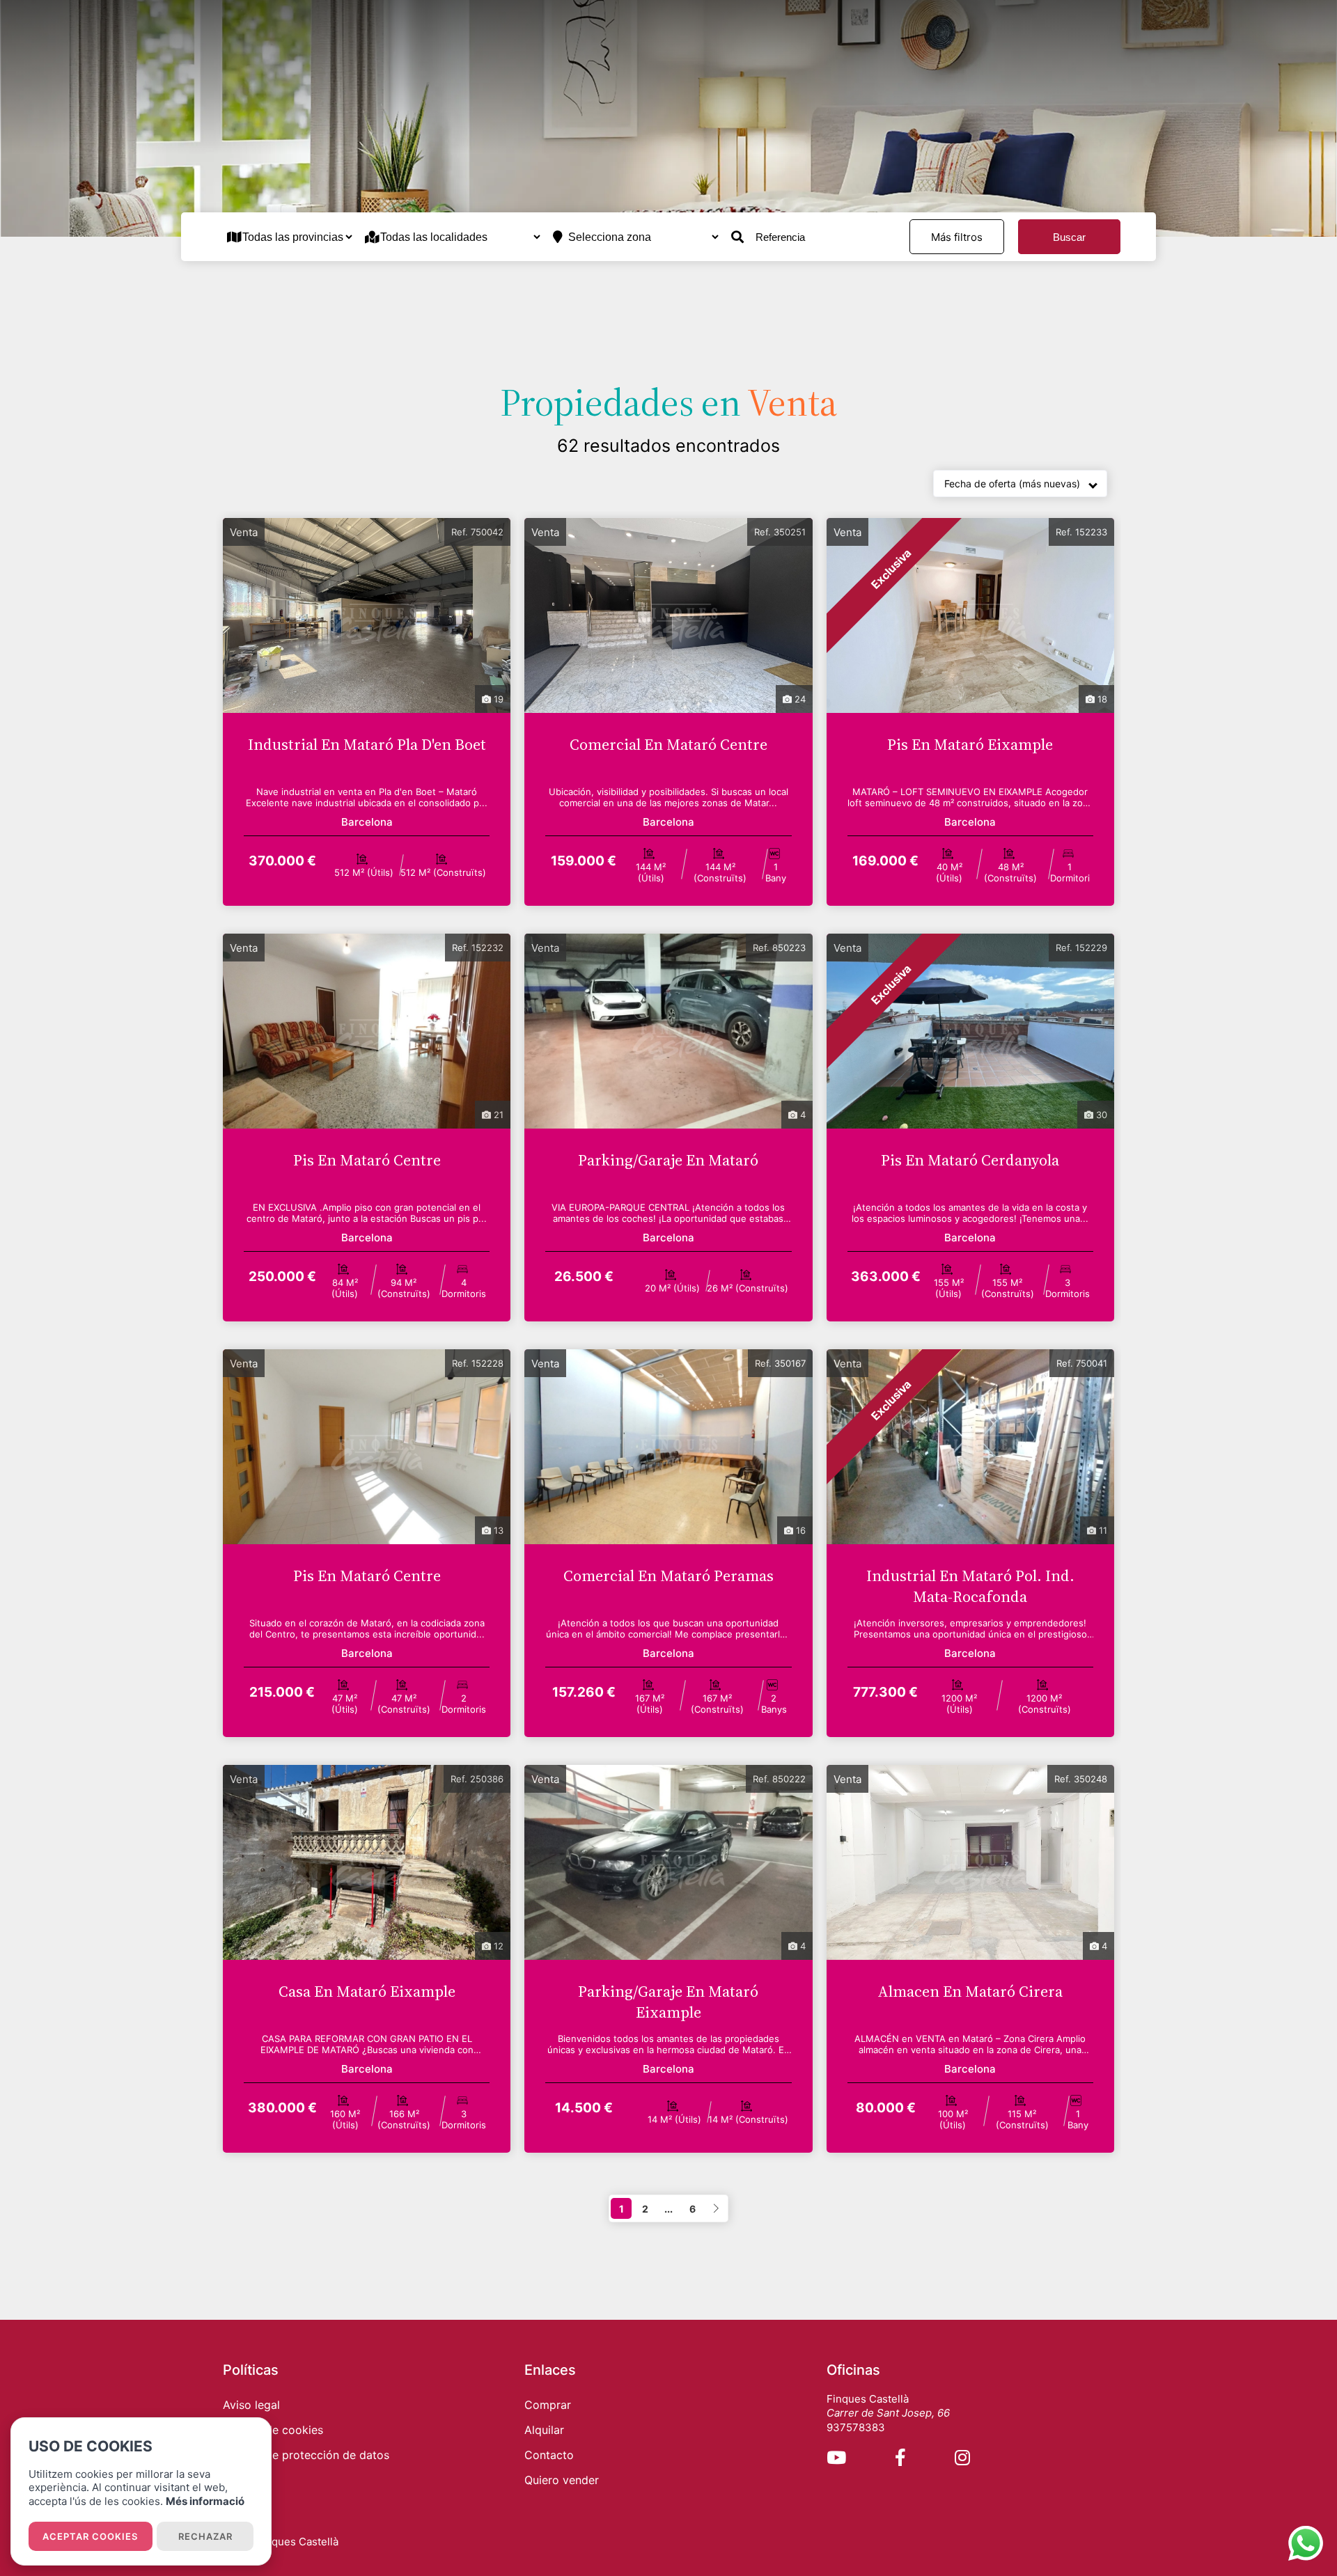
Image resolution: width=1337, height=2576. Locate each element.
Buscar (1069, 237)
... (668, 2209)
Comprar (548, 2405)
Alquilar (544, 2430)
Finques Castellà (297, 2542)
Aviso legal (251, 2405)
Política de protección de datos (306, 2455)
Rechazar (205, 2536)
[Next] (716, 2208)
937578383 (856, 2427)
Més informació (205, 2501)
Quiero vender (562, 2480)
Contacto (549, 2455)
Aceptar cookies (90, 2536)
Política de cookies (273, 2430)
